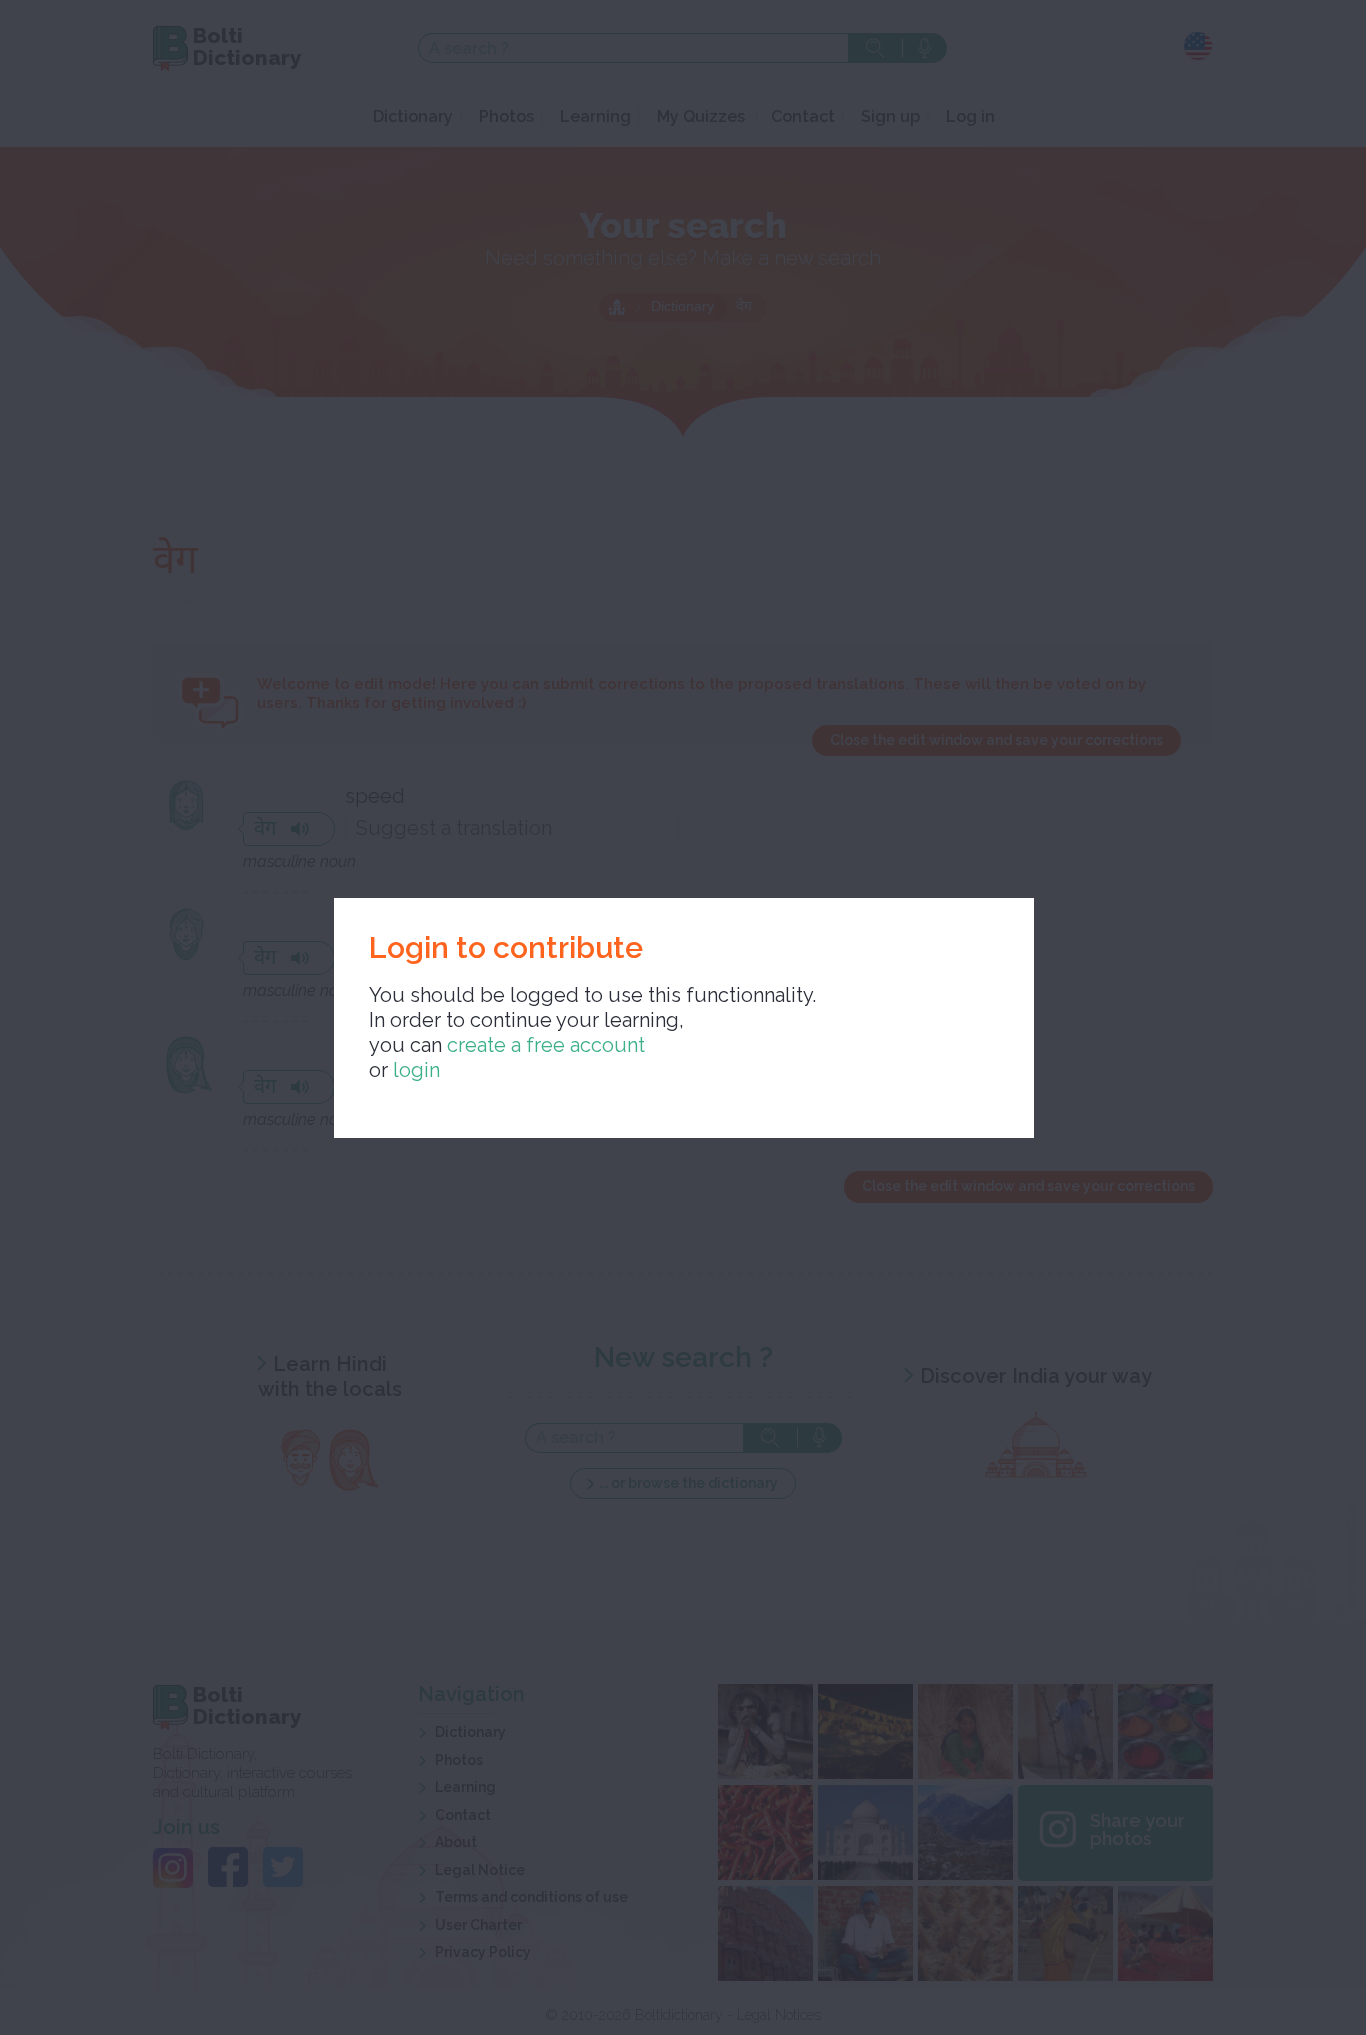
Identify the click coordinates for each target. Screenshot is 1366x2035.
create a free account (546, 1045)
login (416, 1070)
